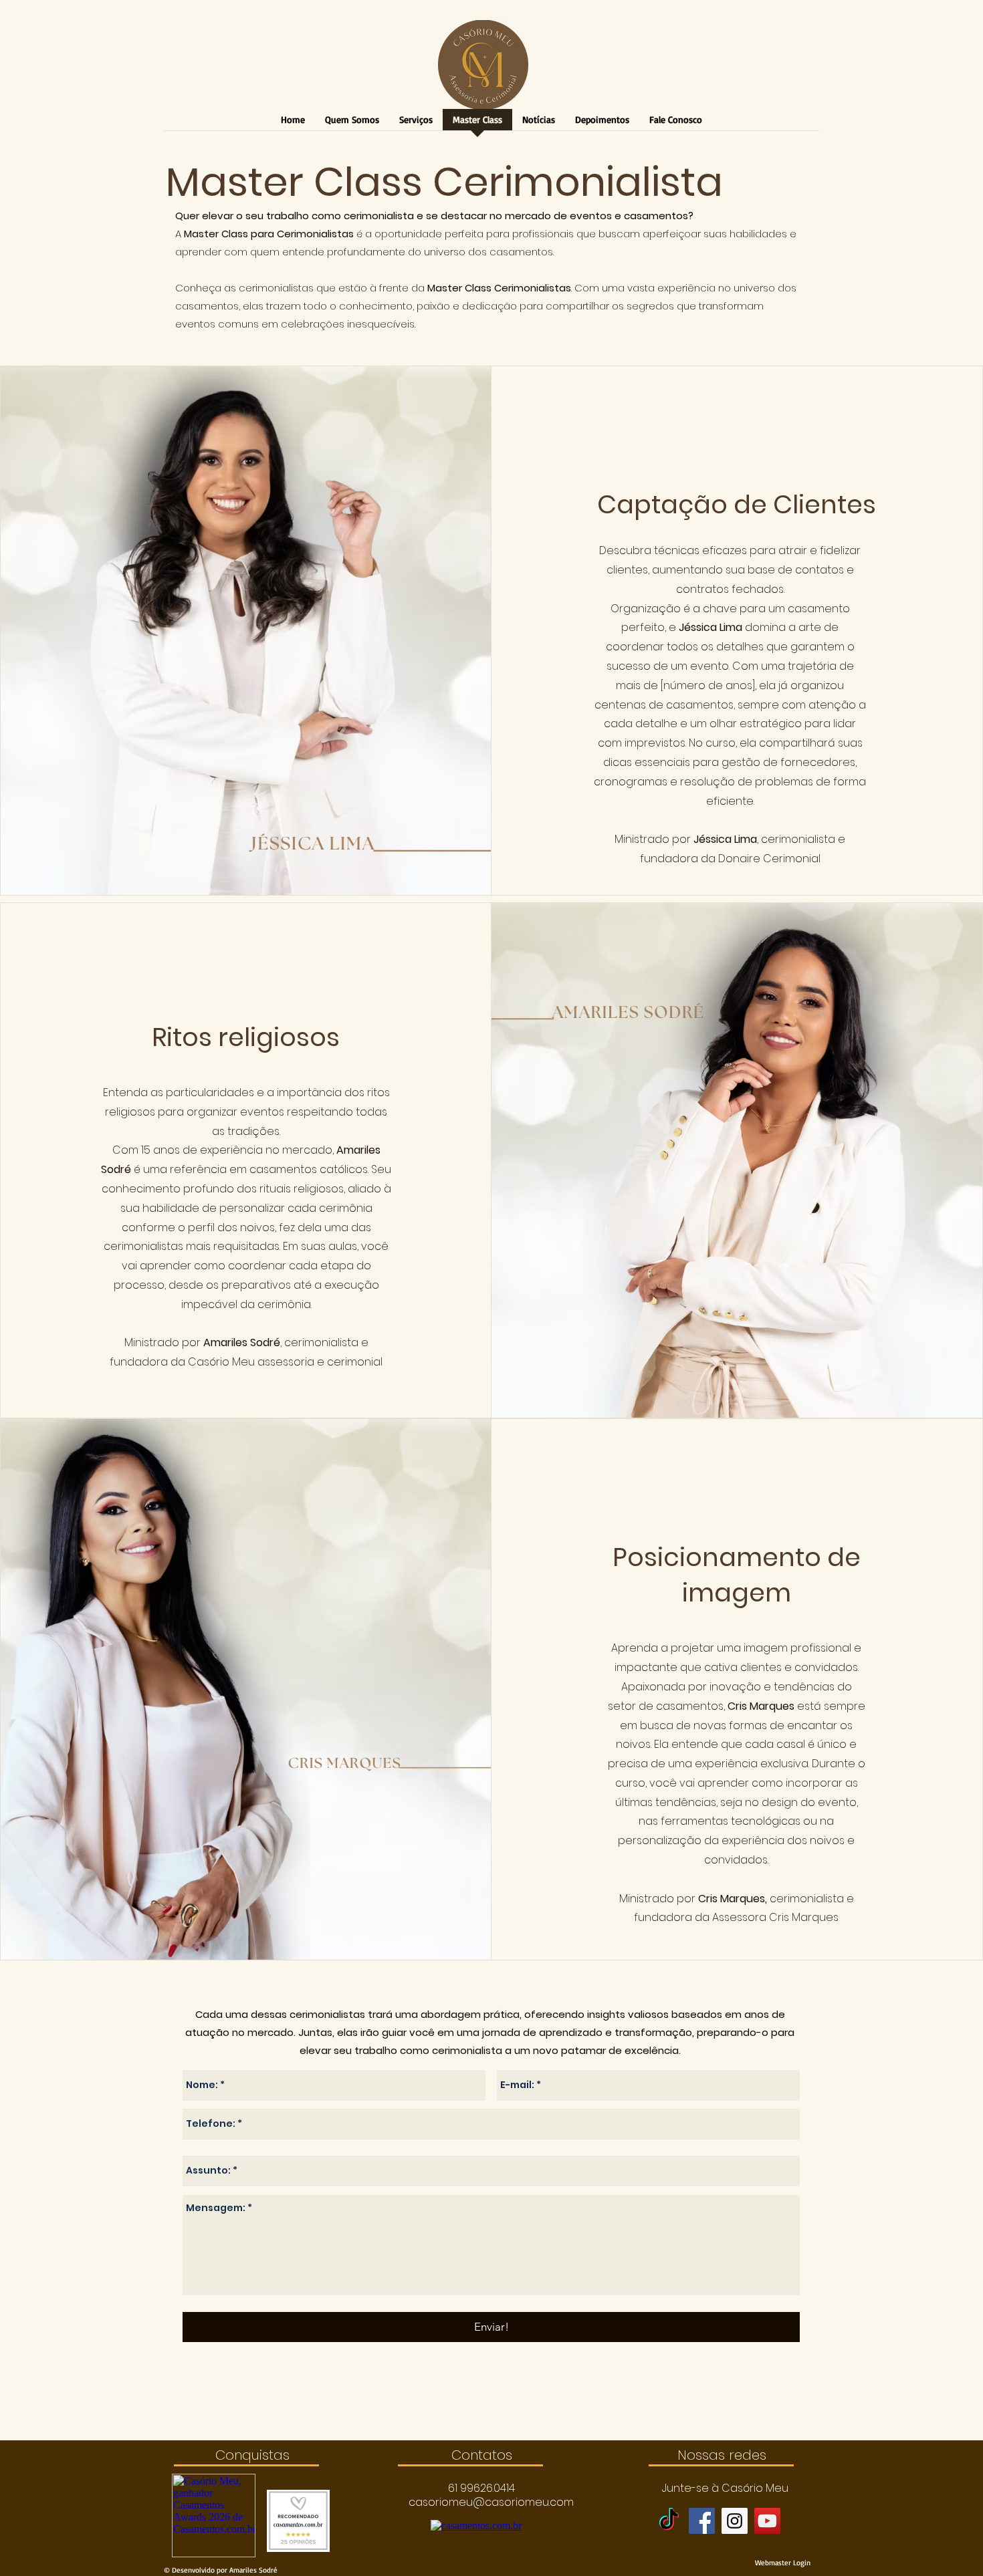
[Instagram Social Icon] (735, 2521)
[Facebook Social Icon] (702, 2521)
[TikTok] (669, 2521)
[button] (481, 2488)
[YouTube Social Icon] (767, 2521)
